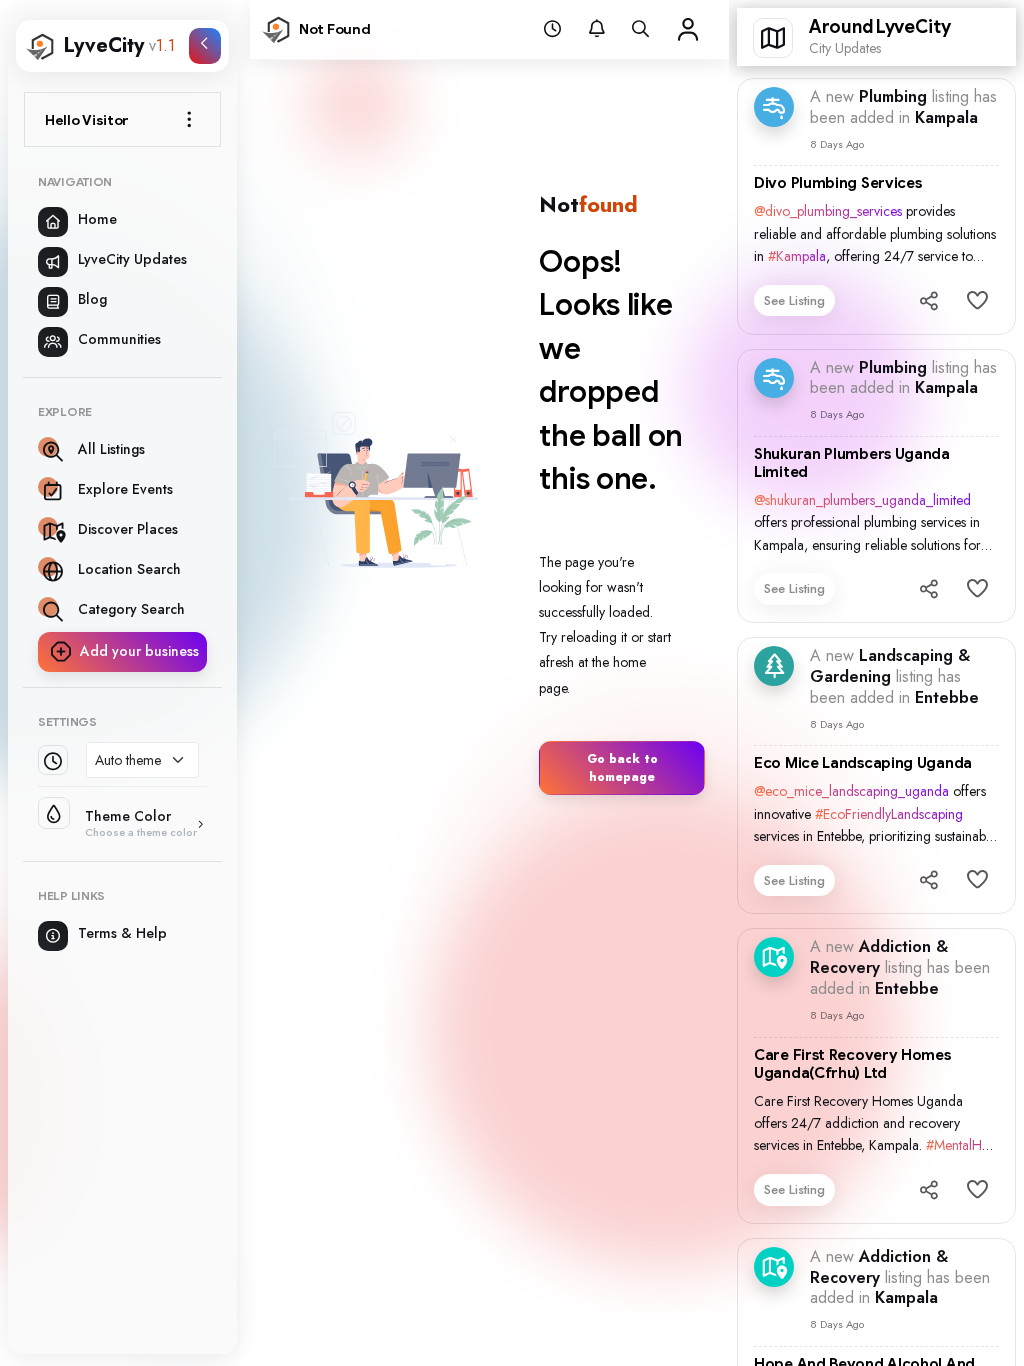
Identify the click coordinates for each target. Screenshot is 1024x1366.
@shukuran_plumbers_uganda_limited (862, 500)
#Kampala (797, 256)
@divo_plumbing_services (828, 211)
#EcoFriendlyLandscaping (889, 814)
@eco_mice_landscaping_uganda (851, 791)
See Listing (794, 300)
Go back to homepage (622, 768)
